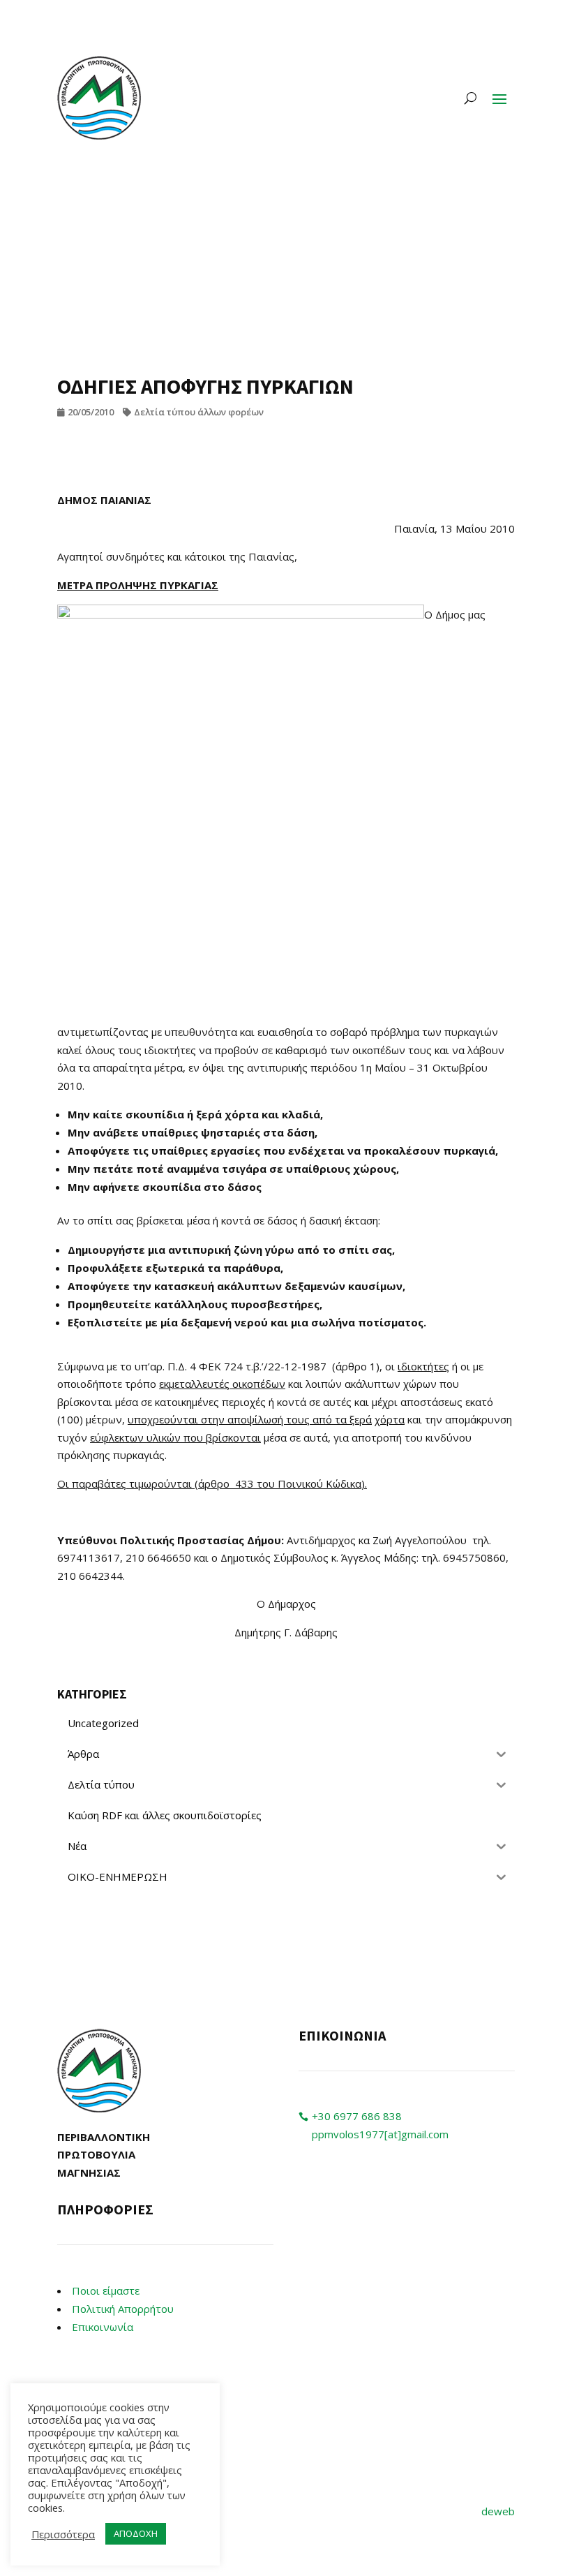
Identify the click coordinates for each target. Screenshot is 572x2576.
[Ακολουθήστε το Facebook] (310, 2214)
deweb (498, 2511)
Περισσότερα (63, 2534)
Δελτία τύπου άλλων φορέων (199, 412)
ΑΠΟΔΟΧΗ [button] (136, 2533)
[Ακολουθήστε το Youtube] (338, 2214)
